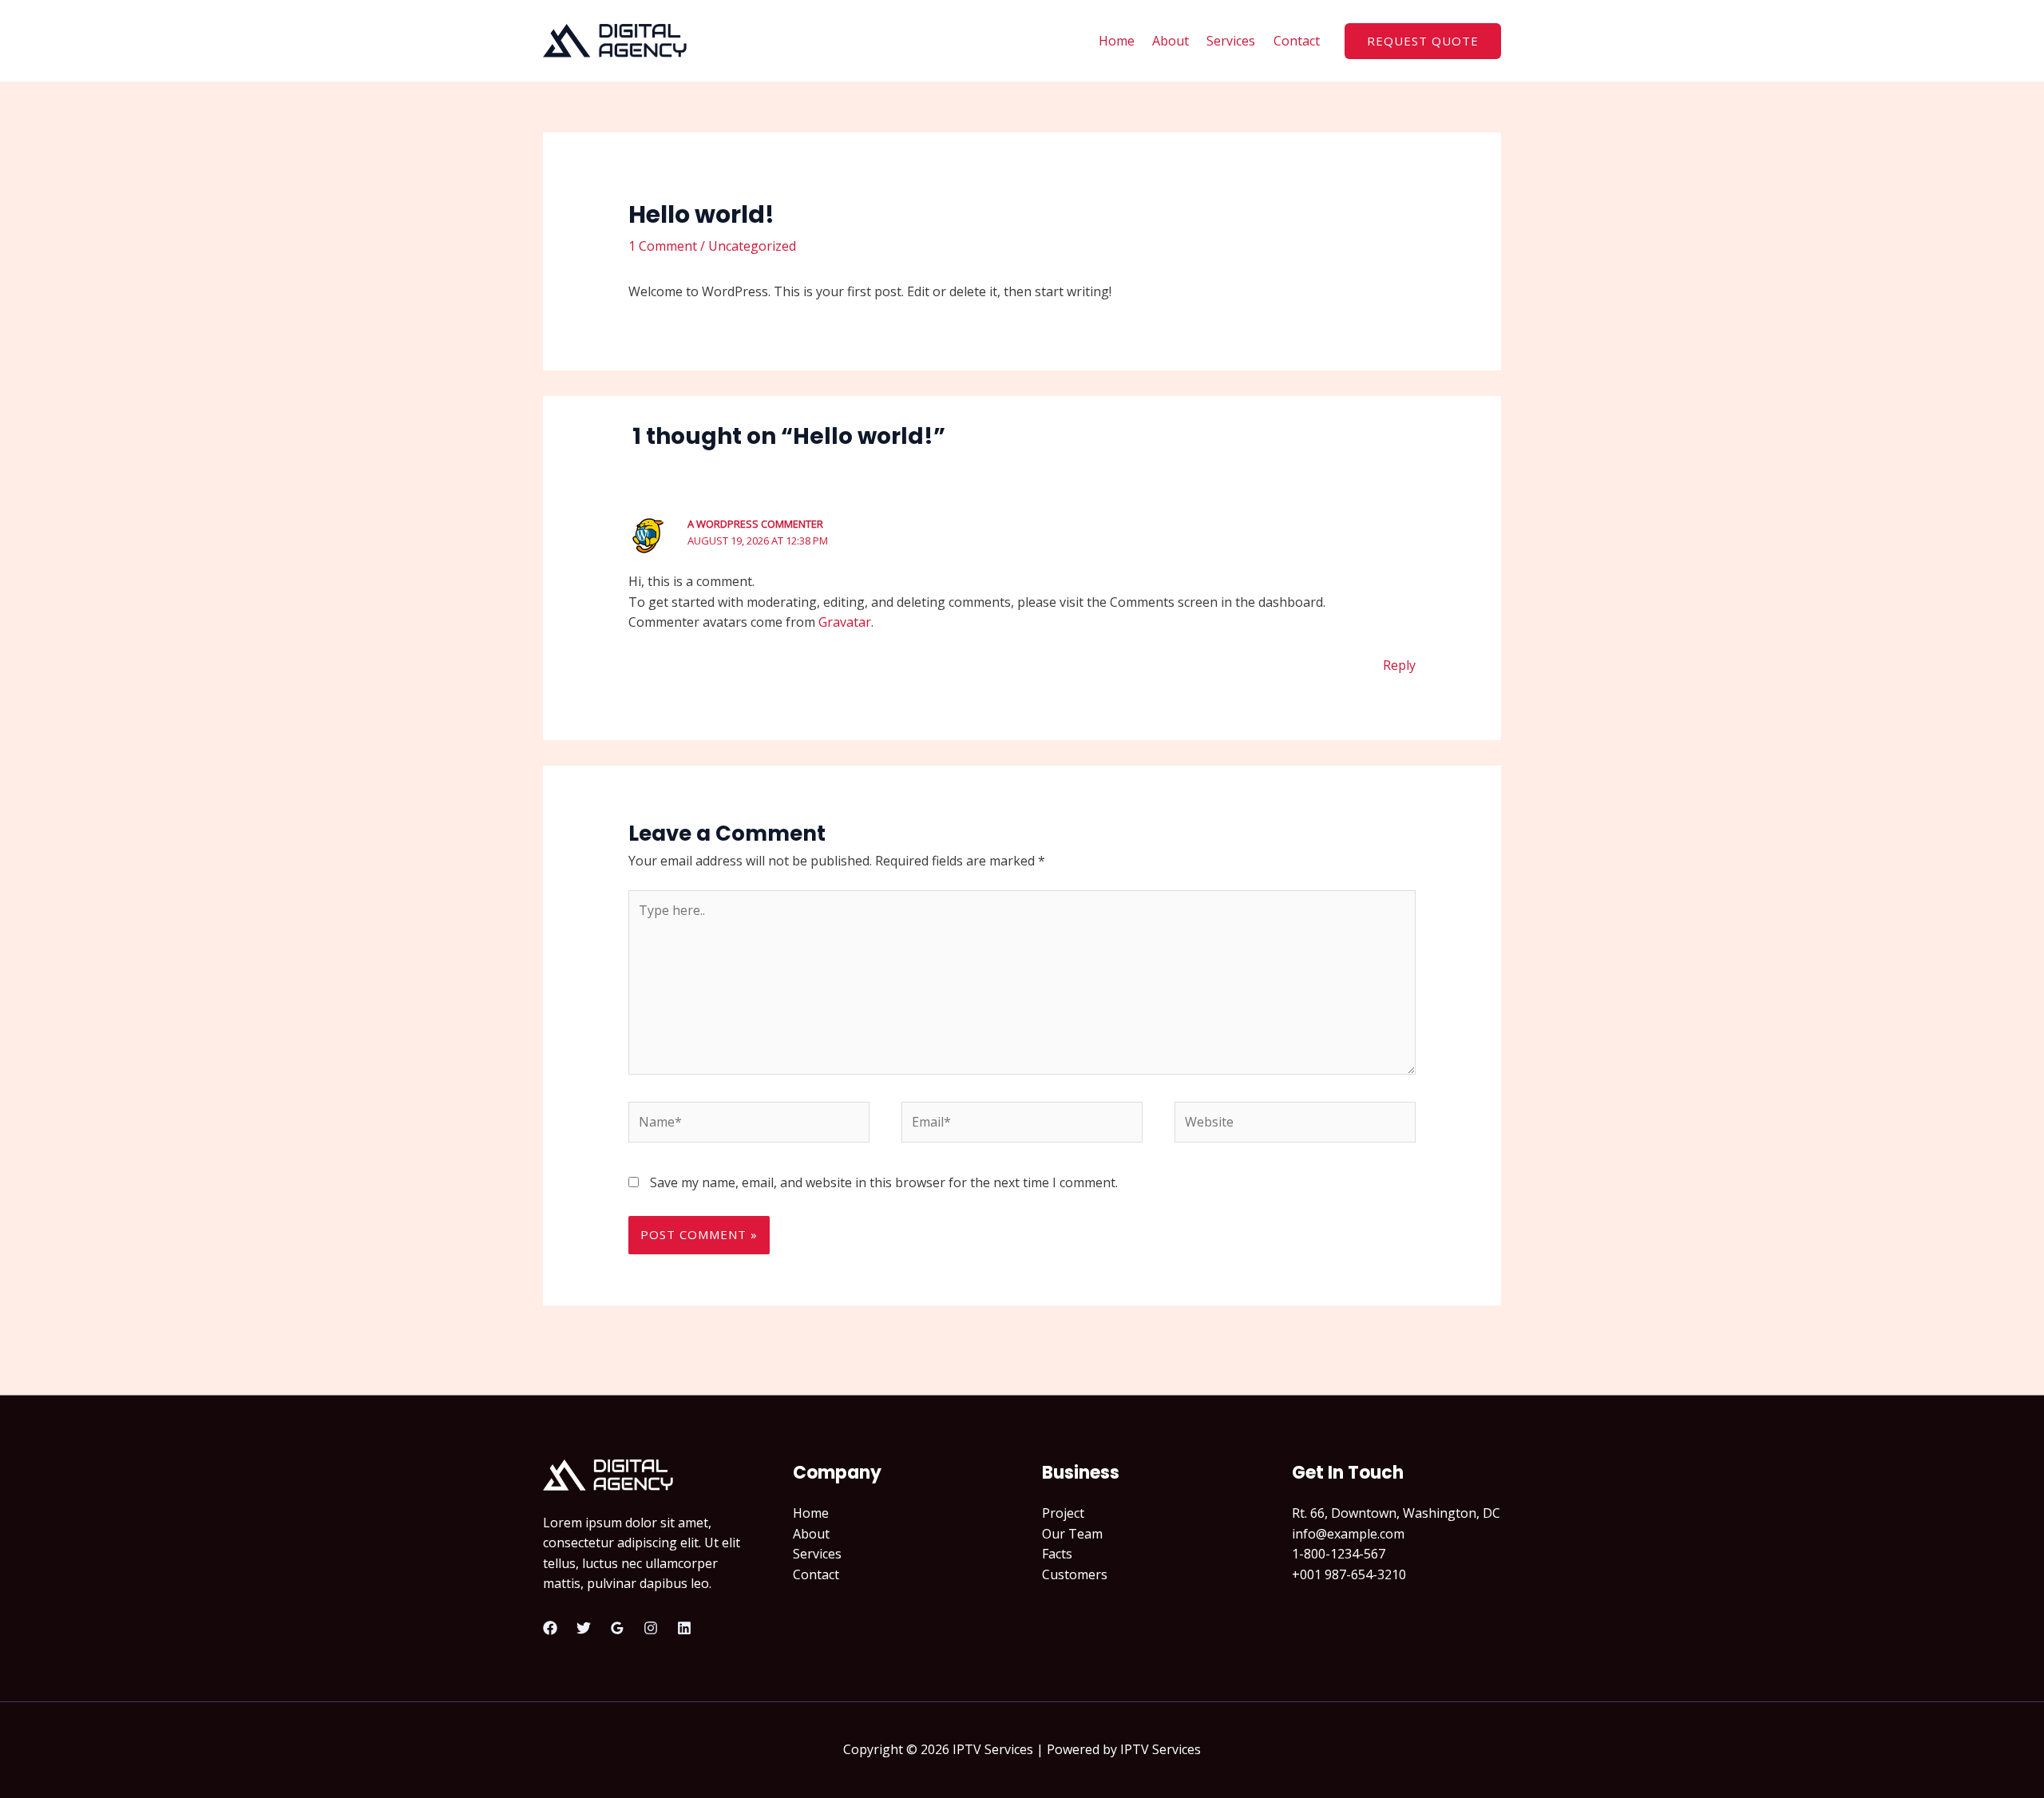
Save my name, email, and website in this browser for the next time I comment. (884, 1182)
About (1171, 41)
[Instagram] (651, 1628)
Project (1063, 1513)
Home (1117, 41)
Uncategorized (752, 246)
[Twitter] (584, 1628)
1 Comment (663, 246)
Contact (1297, 41)
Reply (1399, 665)
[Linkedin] (684, 1628)
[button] (1423, 41)
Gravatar (845, 622)
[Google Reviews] (617, 1628)
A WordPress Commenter (755, 524)
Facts (1057, 1554)
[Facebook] (550, 1628)
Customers (1075, 1574)
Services (1231, 41)
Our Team (1072, 1534)
